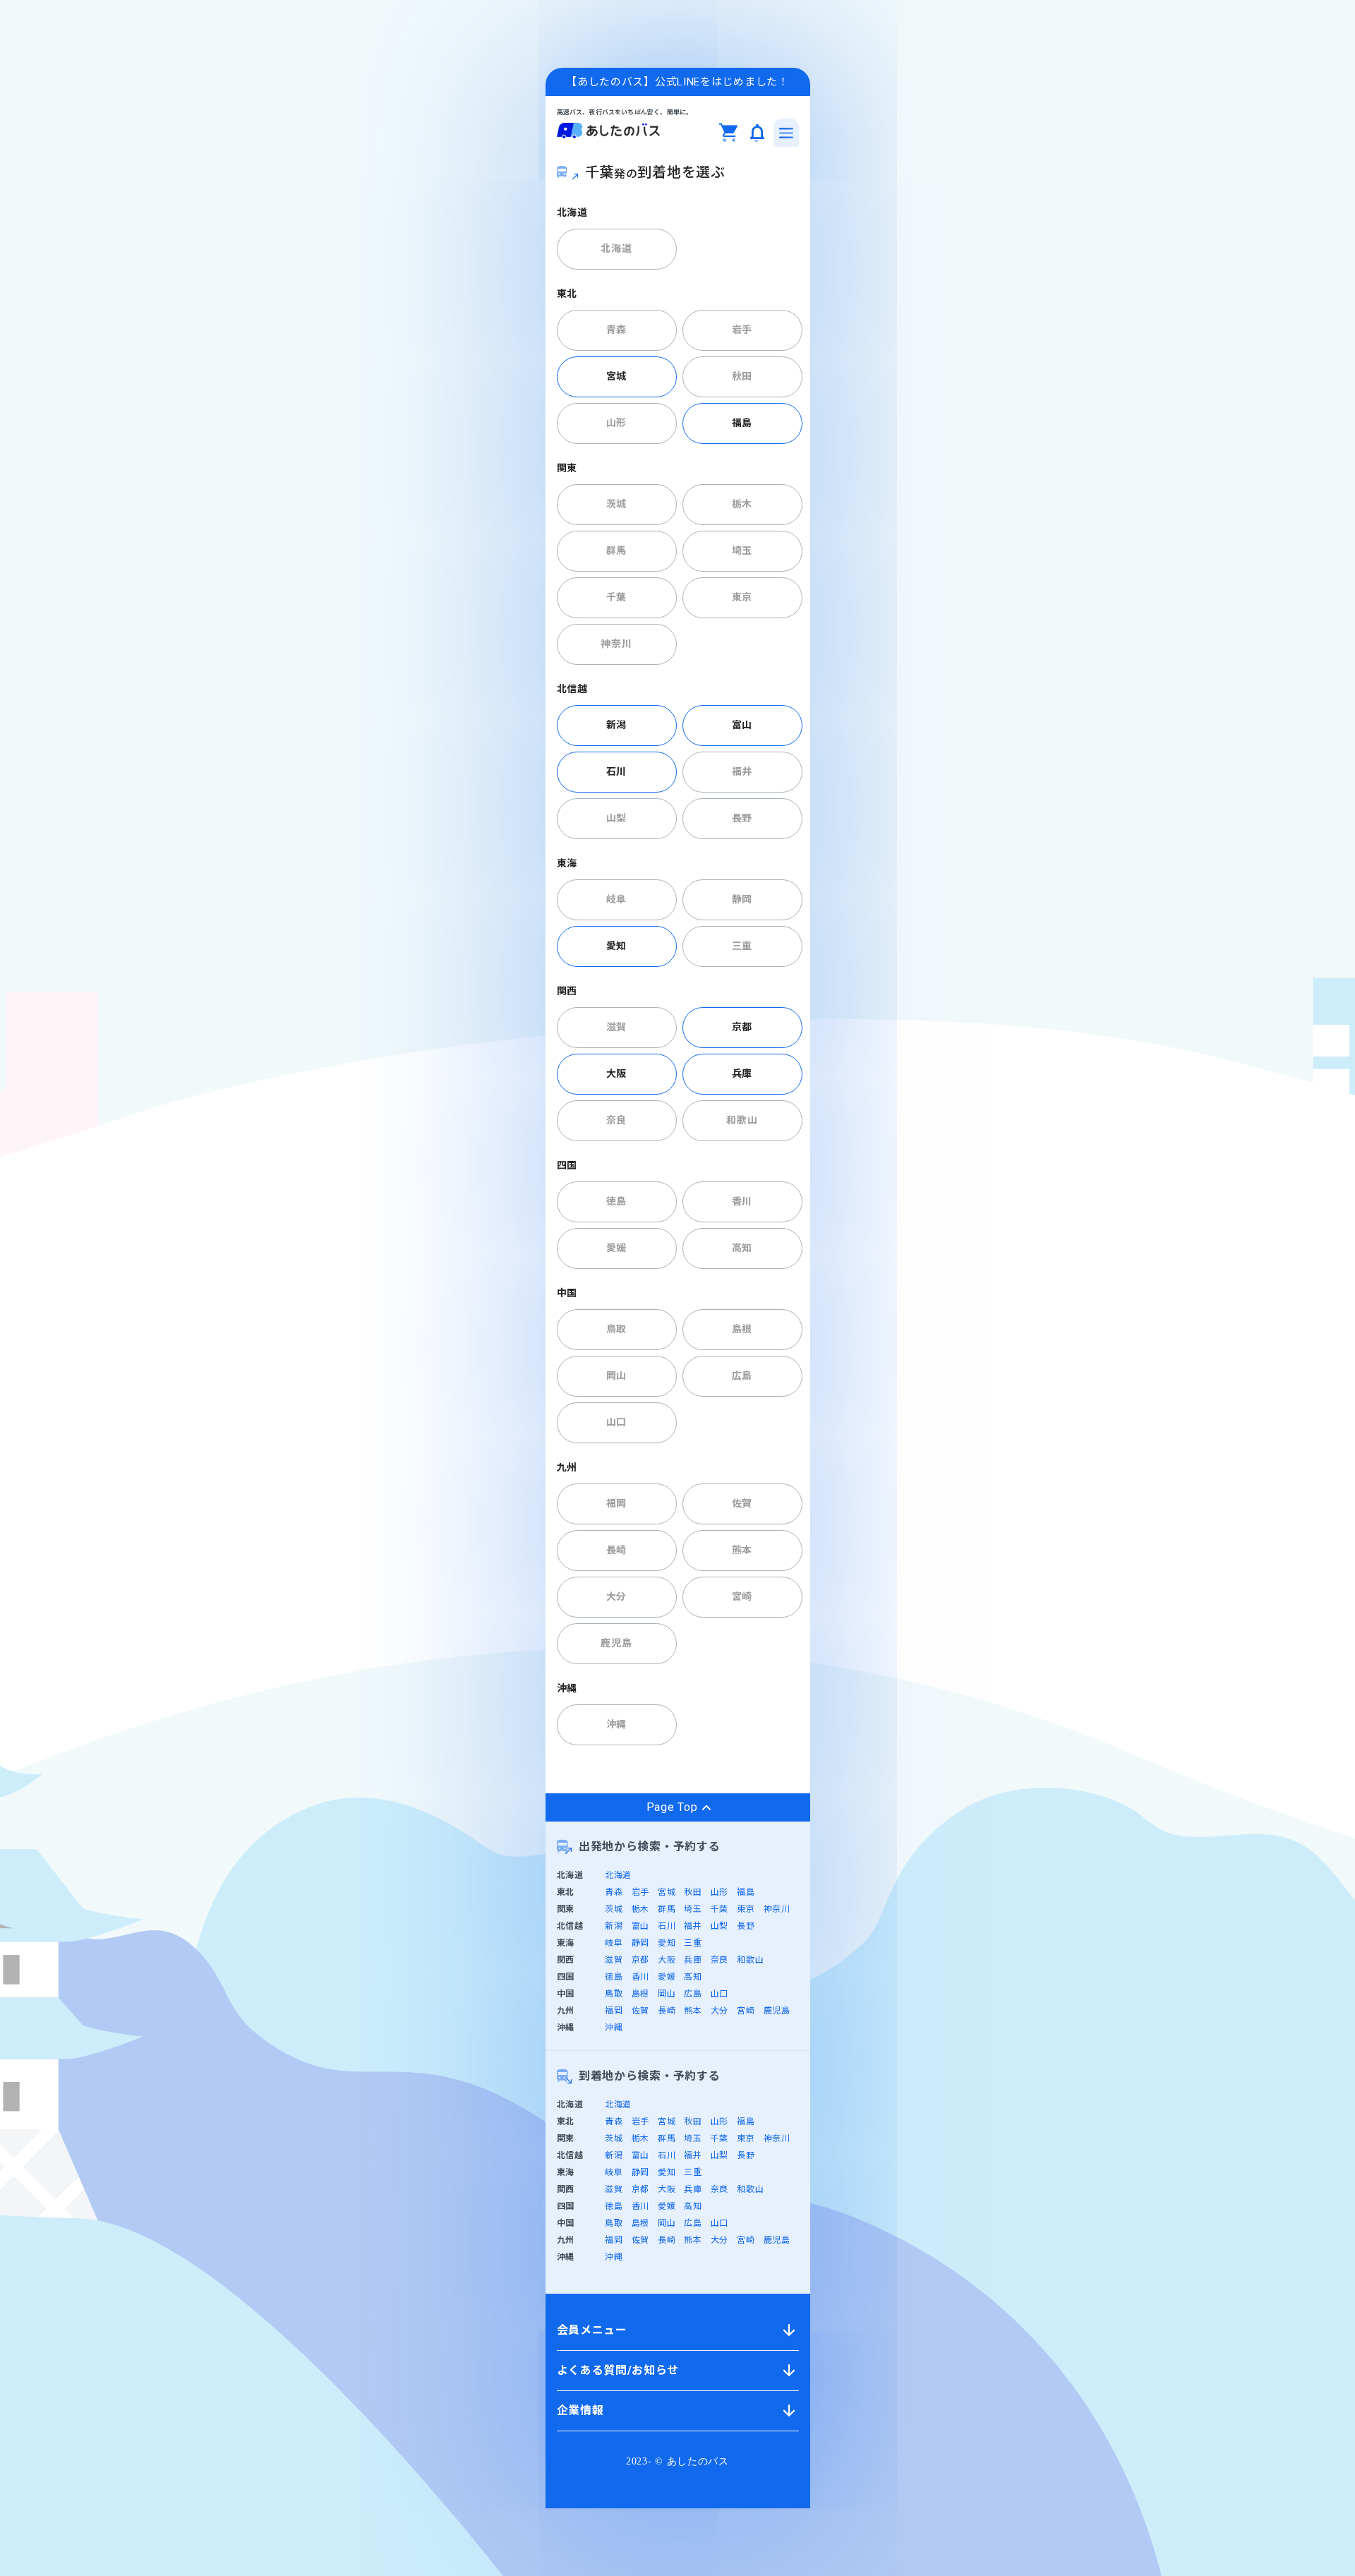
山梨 (616, 818)
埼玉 (742, 550)
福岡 (616, 1503)
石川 (616, 771)
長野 (742, 818)
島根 (742, 1329)
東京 (742, 597)
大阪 (616, 1073)
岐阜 (616, 899)
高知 (742, 1248)
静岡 (742, 899)
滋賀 (616, 1027)
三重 (742, 946)
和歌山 (742, 1120)
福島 (742, 423)
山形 (616, 423)
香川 (742, 1201)
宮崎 (742, 1596)
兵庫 (742, 1073)
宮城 (616, 376)
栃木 (742, 504)
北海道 (616, 248)
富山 (742, 725)
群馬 (616, 550)
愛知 (616, 946)
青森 (616, 330)
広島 (742, 1376)
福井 (742, 771)
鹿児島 (616, 1643)
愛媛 (616, 1248)
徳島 (616, 1201)
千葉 (616, 597)
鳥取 (616, 1329)
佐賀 (742, 1503)
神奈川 (616, 644)
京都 (742, 1027)
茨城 (616, 504)
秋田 (742, 376)
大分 (616, 1596)
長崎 (616, 1550)
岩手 (742, 330)
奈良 (616, 1120)
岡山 (616, 1376)
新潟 (616, 725)
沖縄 (616, 1724)
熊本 (742, 1550)
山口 (616, 1422)
